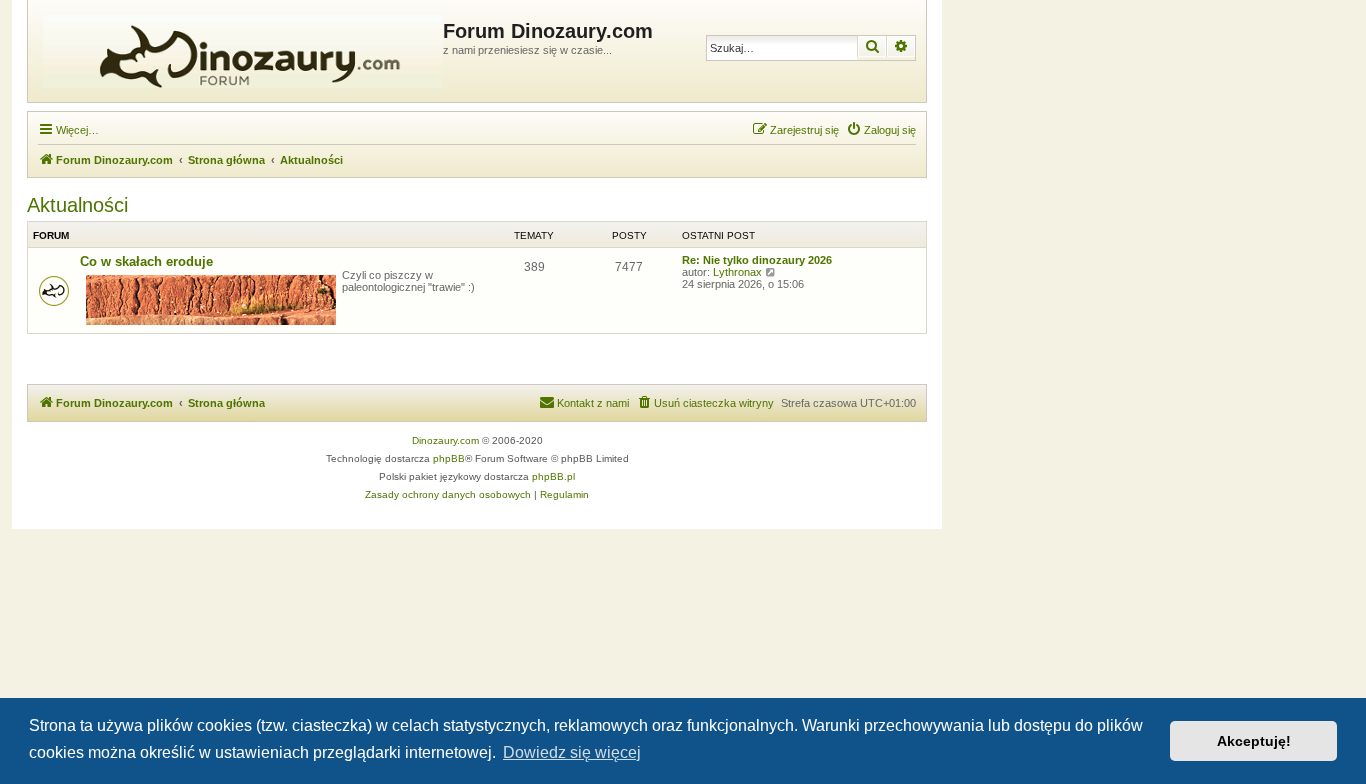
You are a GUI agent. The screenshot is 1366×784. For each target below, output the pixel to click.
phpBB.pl (553, 476)
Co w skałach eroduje (146, 261)
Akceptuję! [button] (1254, 741)
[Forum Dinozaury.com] (238, 51)
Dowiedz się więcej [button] (572, 752)
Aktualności (77, 205)
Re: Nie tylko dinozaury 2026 (757, 260)
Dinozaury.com (445, 440)
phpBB (449, 458)
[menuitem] (881, 130)
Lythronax (737, 272)
